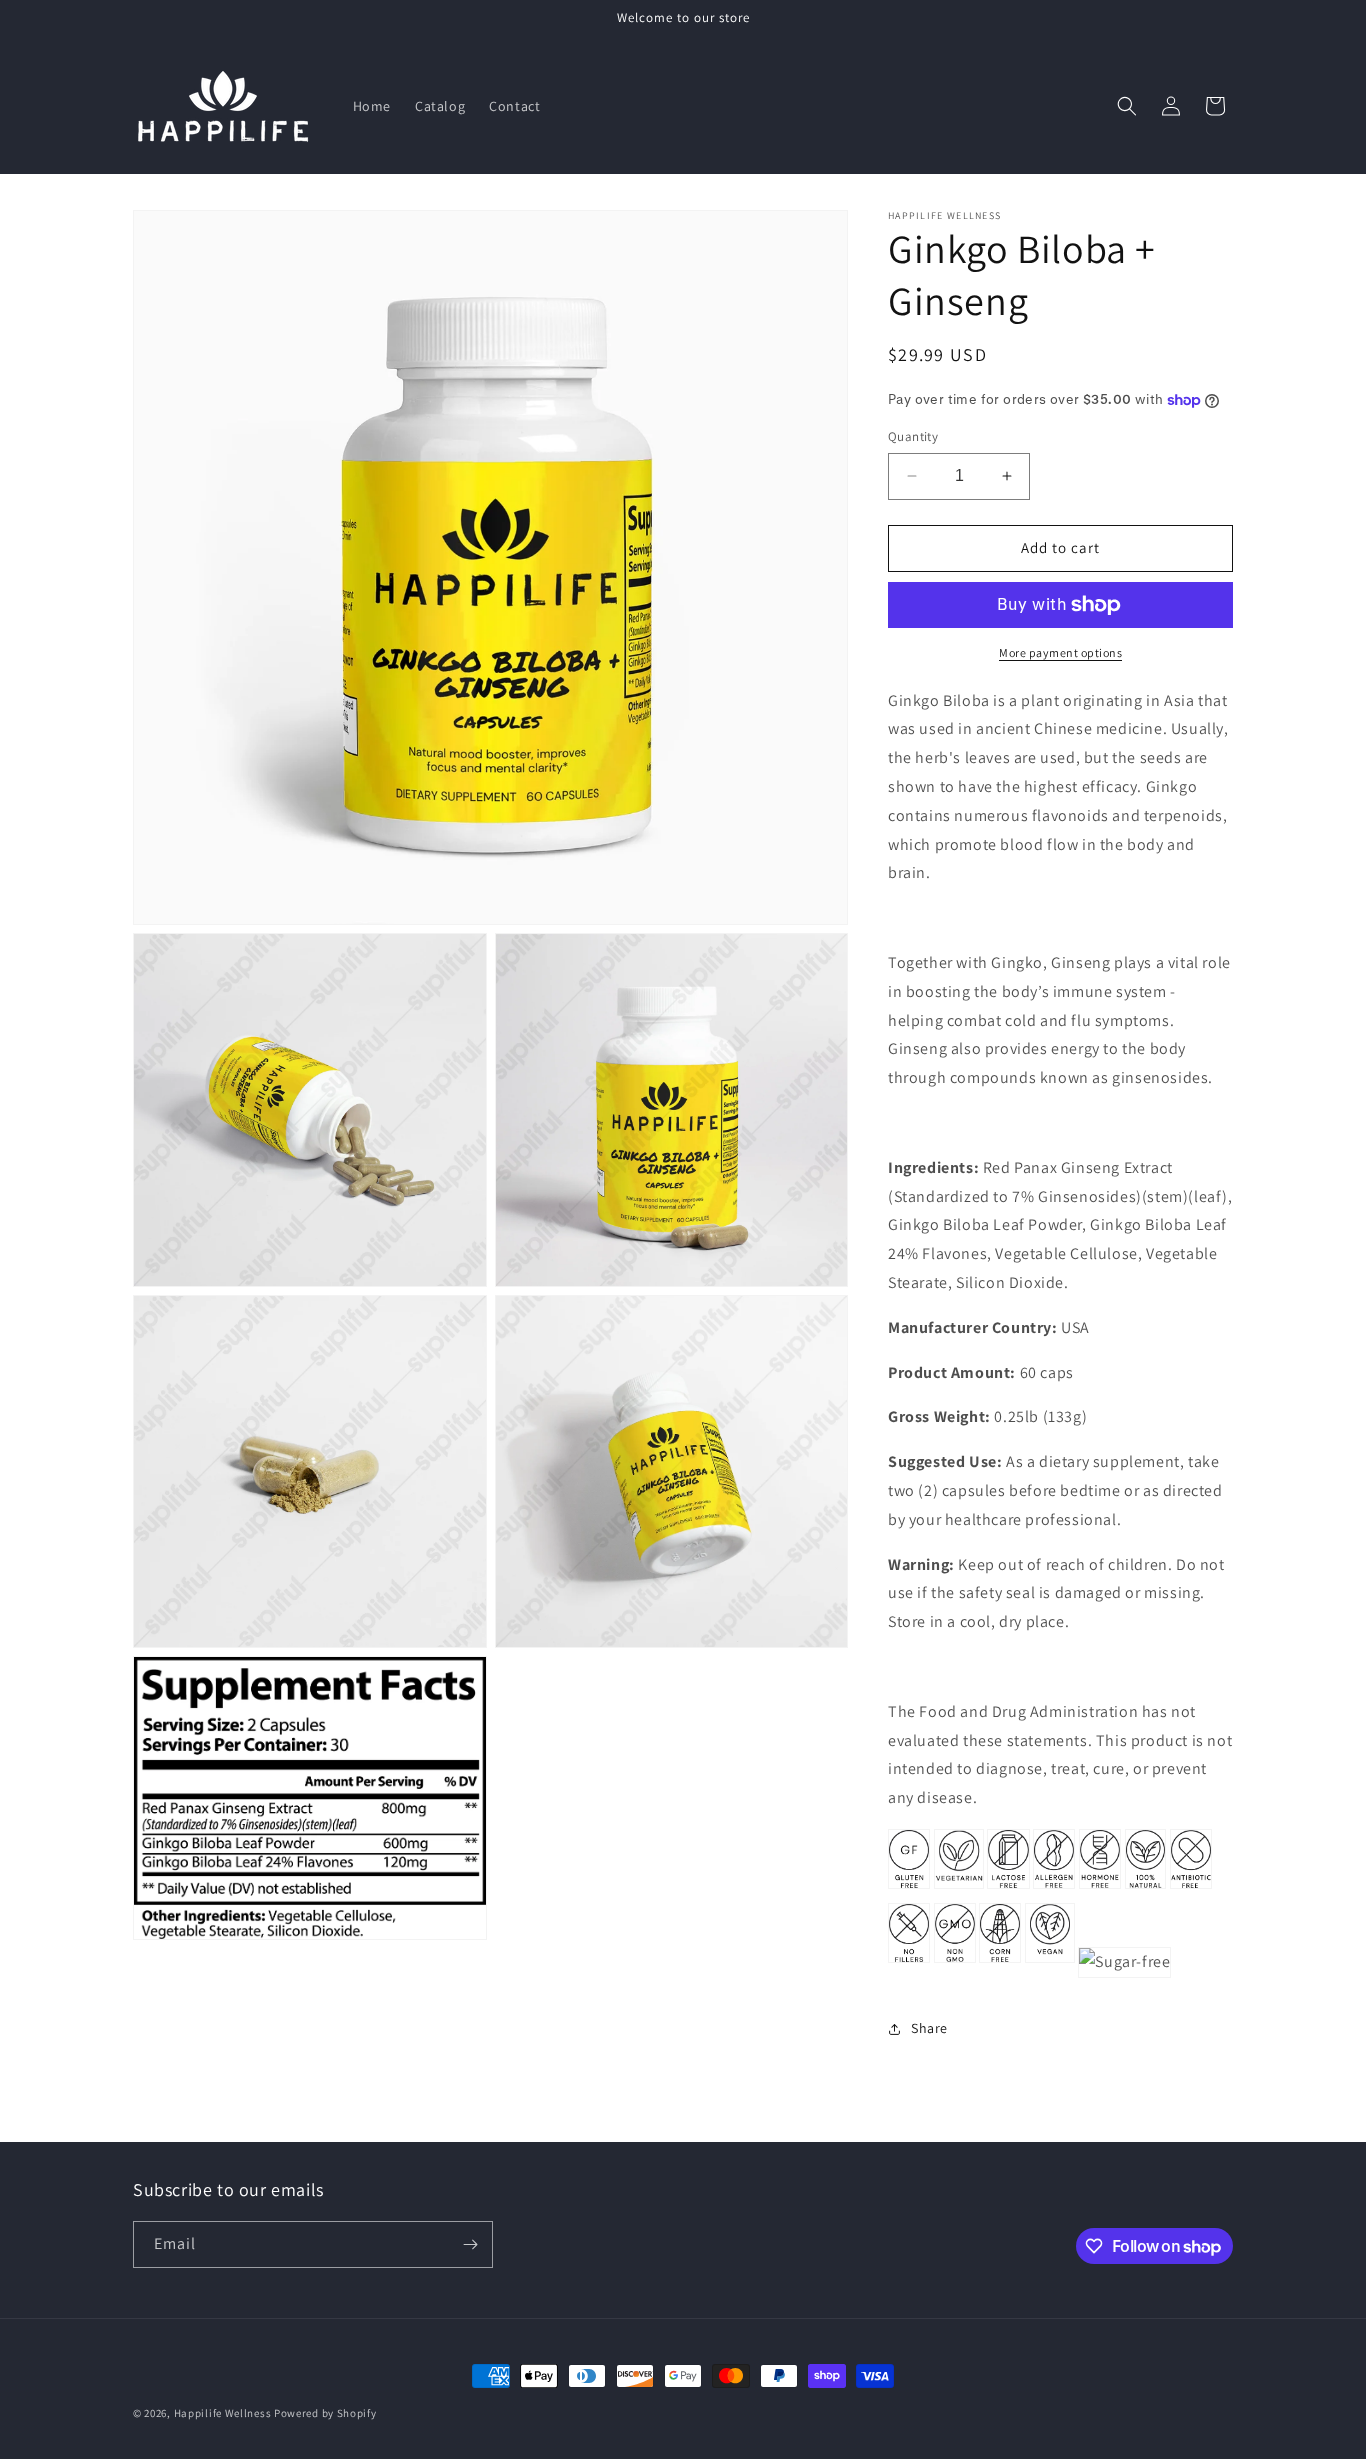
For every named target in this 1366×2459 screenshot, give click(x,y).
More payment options (1060, 652)
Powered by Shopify (325, 2413)
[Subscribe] (470, 2244)
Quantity (913, 436)
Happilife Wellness (223, 2413)
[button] (1127, 106)
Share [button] (929, 2028)
